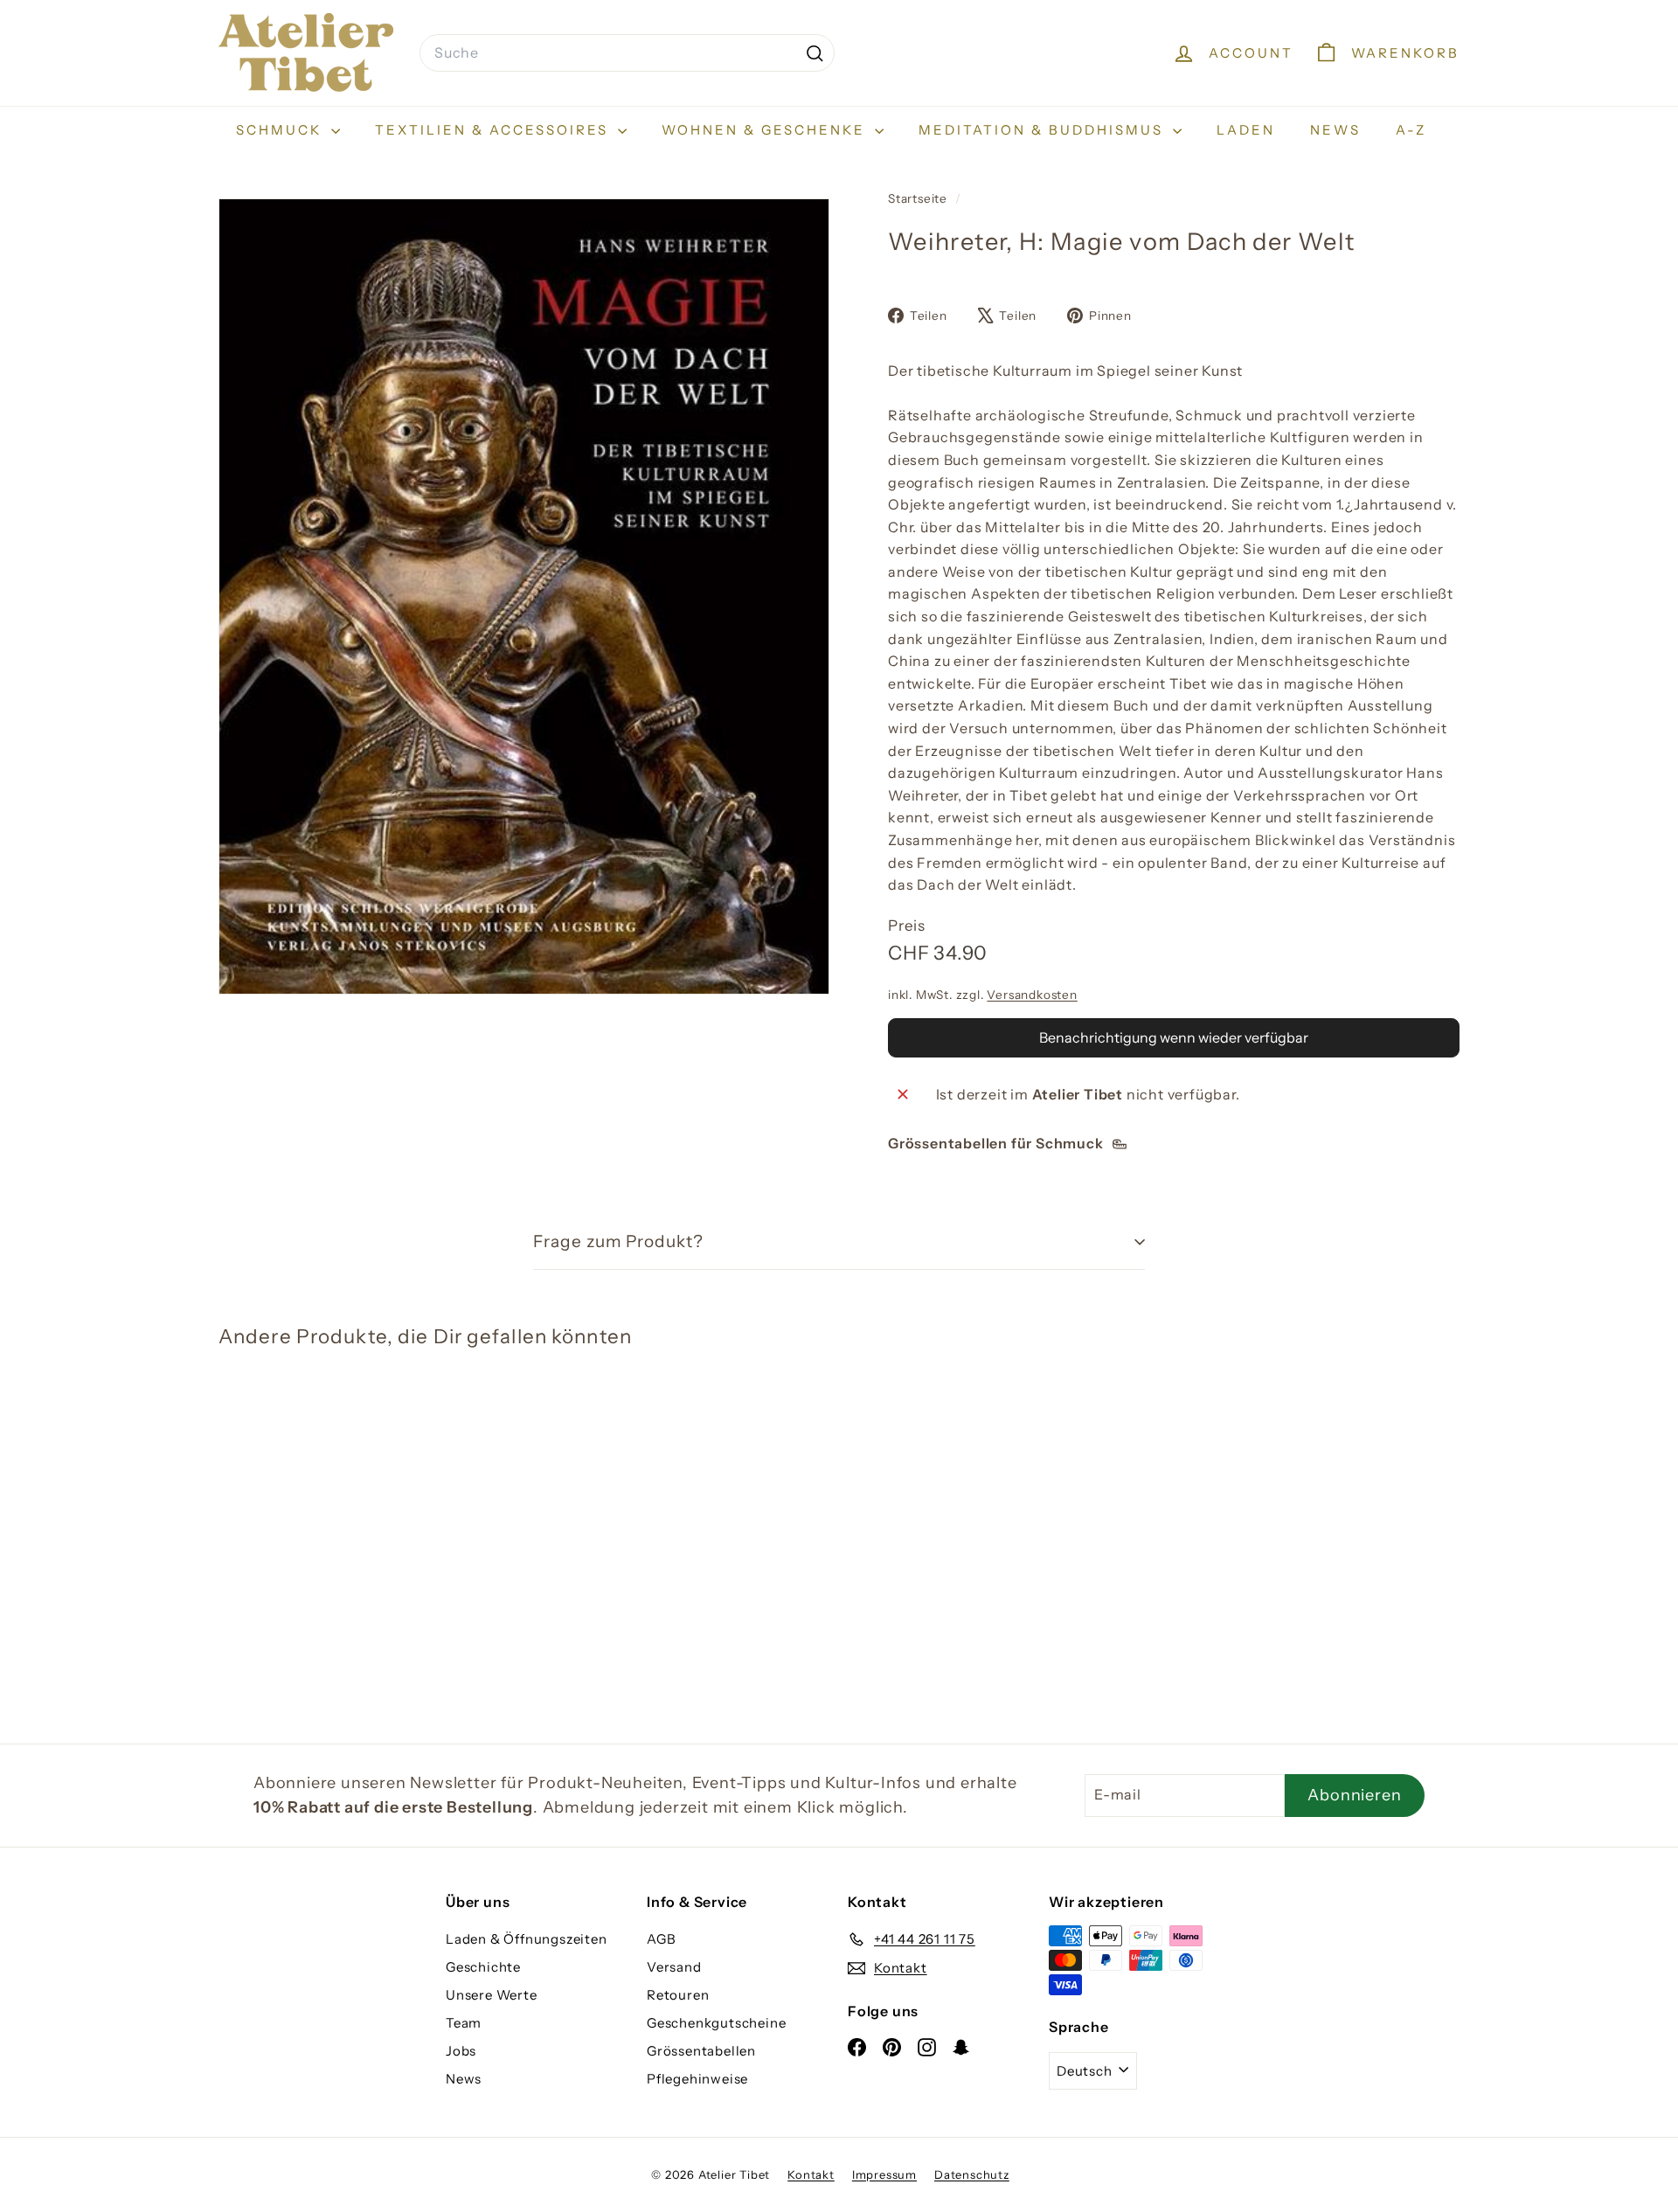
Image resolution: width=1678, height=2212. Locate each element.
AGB (661, 1939)
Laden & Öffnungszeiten (527, 1939)
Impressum (884, 2174)
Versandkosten (1032, 995)
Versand (674, 1967)
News (1335, 130)
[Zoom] (524, 596)
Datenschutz (972, 2174)
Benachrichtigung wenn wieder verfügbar (1174, 1037)
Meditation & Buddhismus (1044, 130)
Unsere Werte (492, 1995)
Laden (1246, 130)
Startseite (919, 198)
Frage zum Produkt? (618, 1241)
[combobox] (627, 53)
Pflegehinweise (697, 2079)
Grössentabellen (701, 2051)
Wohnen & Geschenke (766, 130)
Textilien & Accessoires (494, 130)
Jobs (461, 2051)
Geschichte (483, 1967)
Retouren (678, 1995)
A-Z (1411, 130)
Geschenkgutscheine (716, 2023)
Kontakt (811, 2174)
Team (464, 2023)
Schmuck (281, 130)
